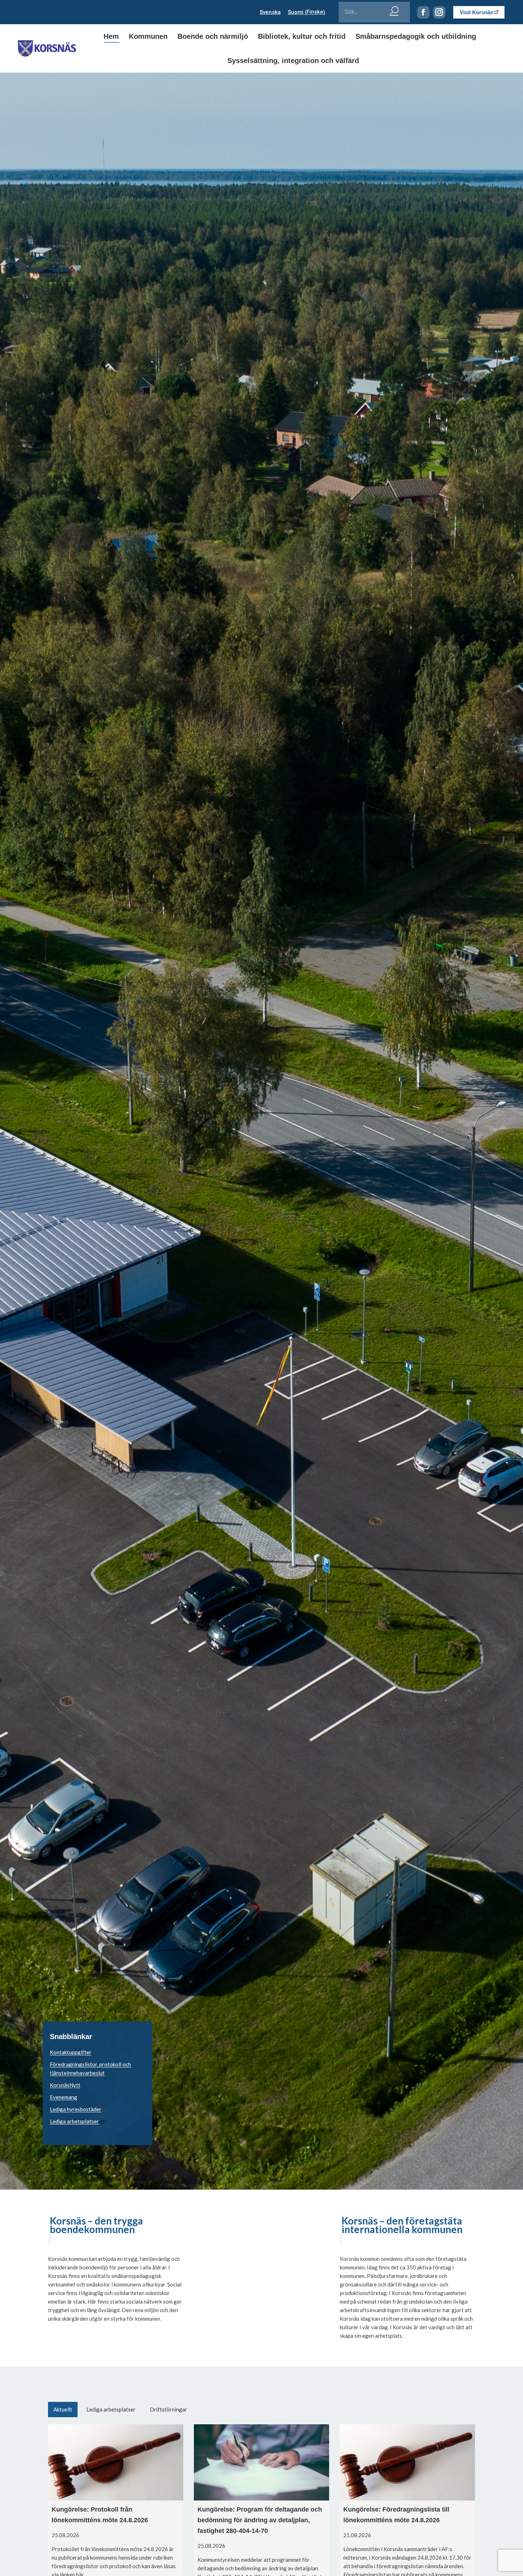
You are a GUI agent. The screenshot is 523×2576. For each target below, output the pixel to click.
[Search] (394, 10)
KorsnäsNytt (65, 2085)
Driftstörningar (168, 2409)
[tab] (63, 2410)
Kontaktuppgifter (71, 2052)
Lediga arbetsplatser (74, 2121)
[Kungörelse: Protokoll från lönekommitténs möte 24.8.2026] (116, 2462)
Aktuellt (63, 2409)
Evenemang (64, 2097)
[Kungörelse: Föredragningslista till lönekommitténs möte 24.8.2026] (407, 2462)
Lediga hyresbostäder (76, 2109)
